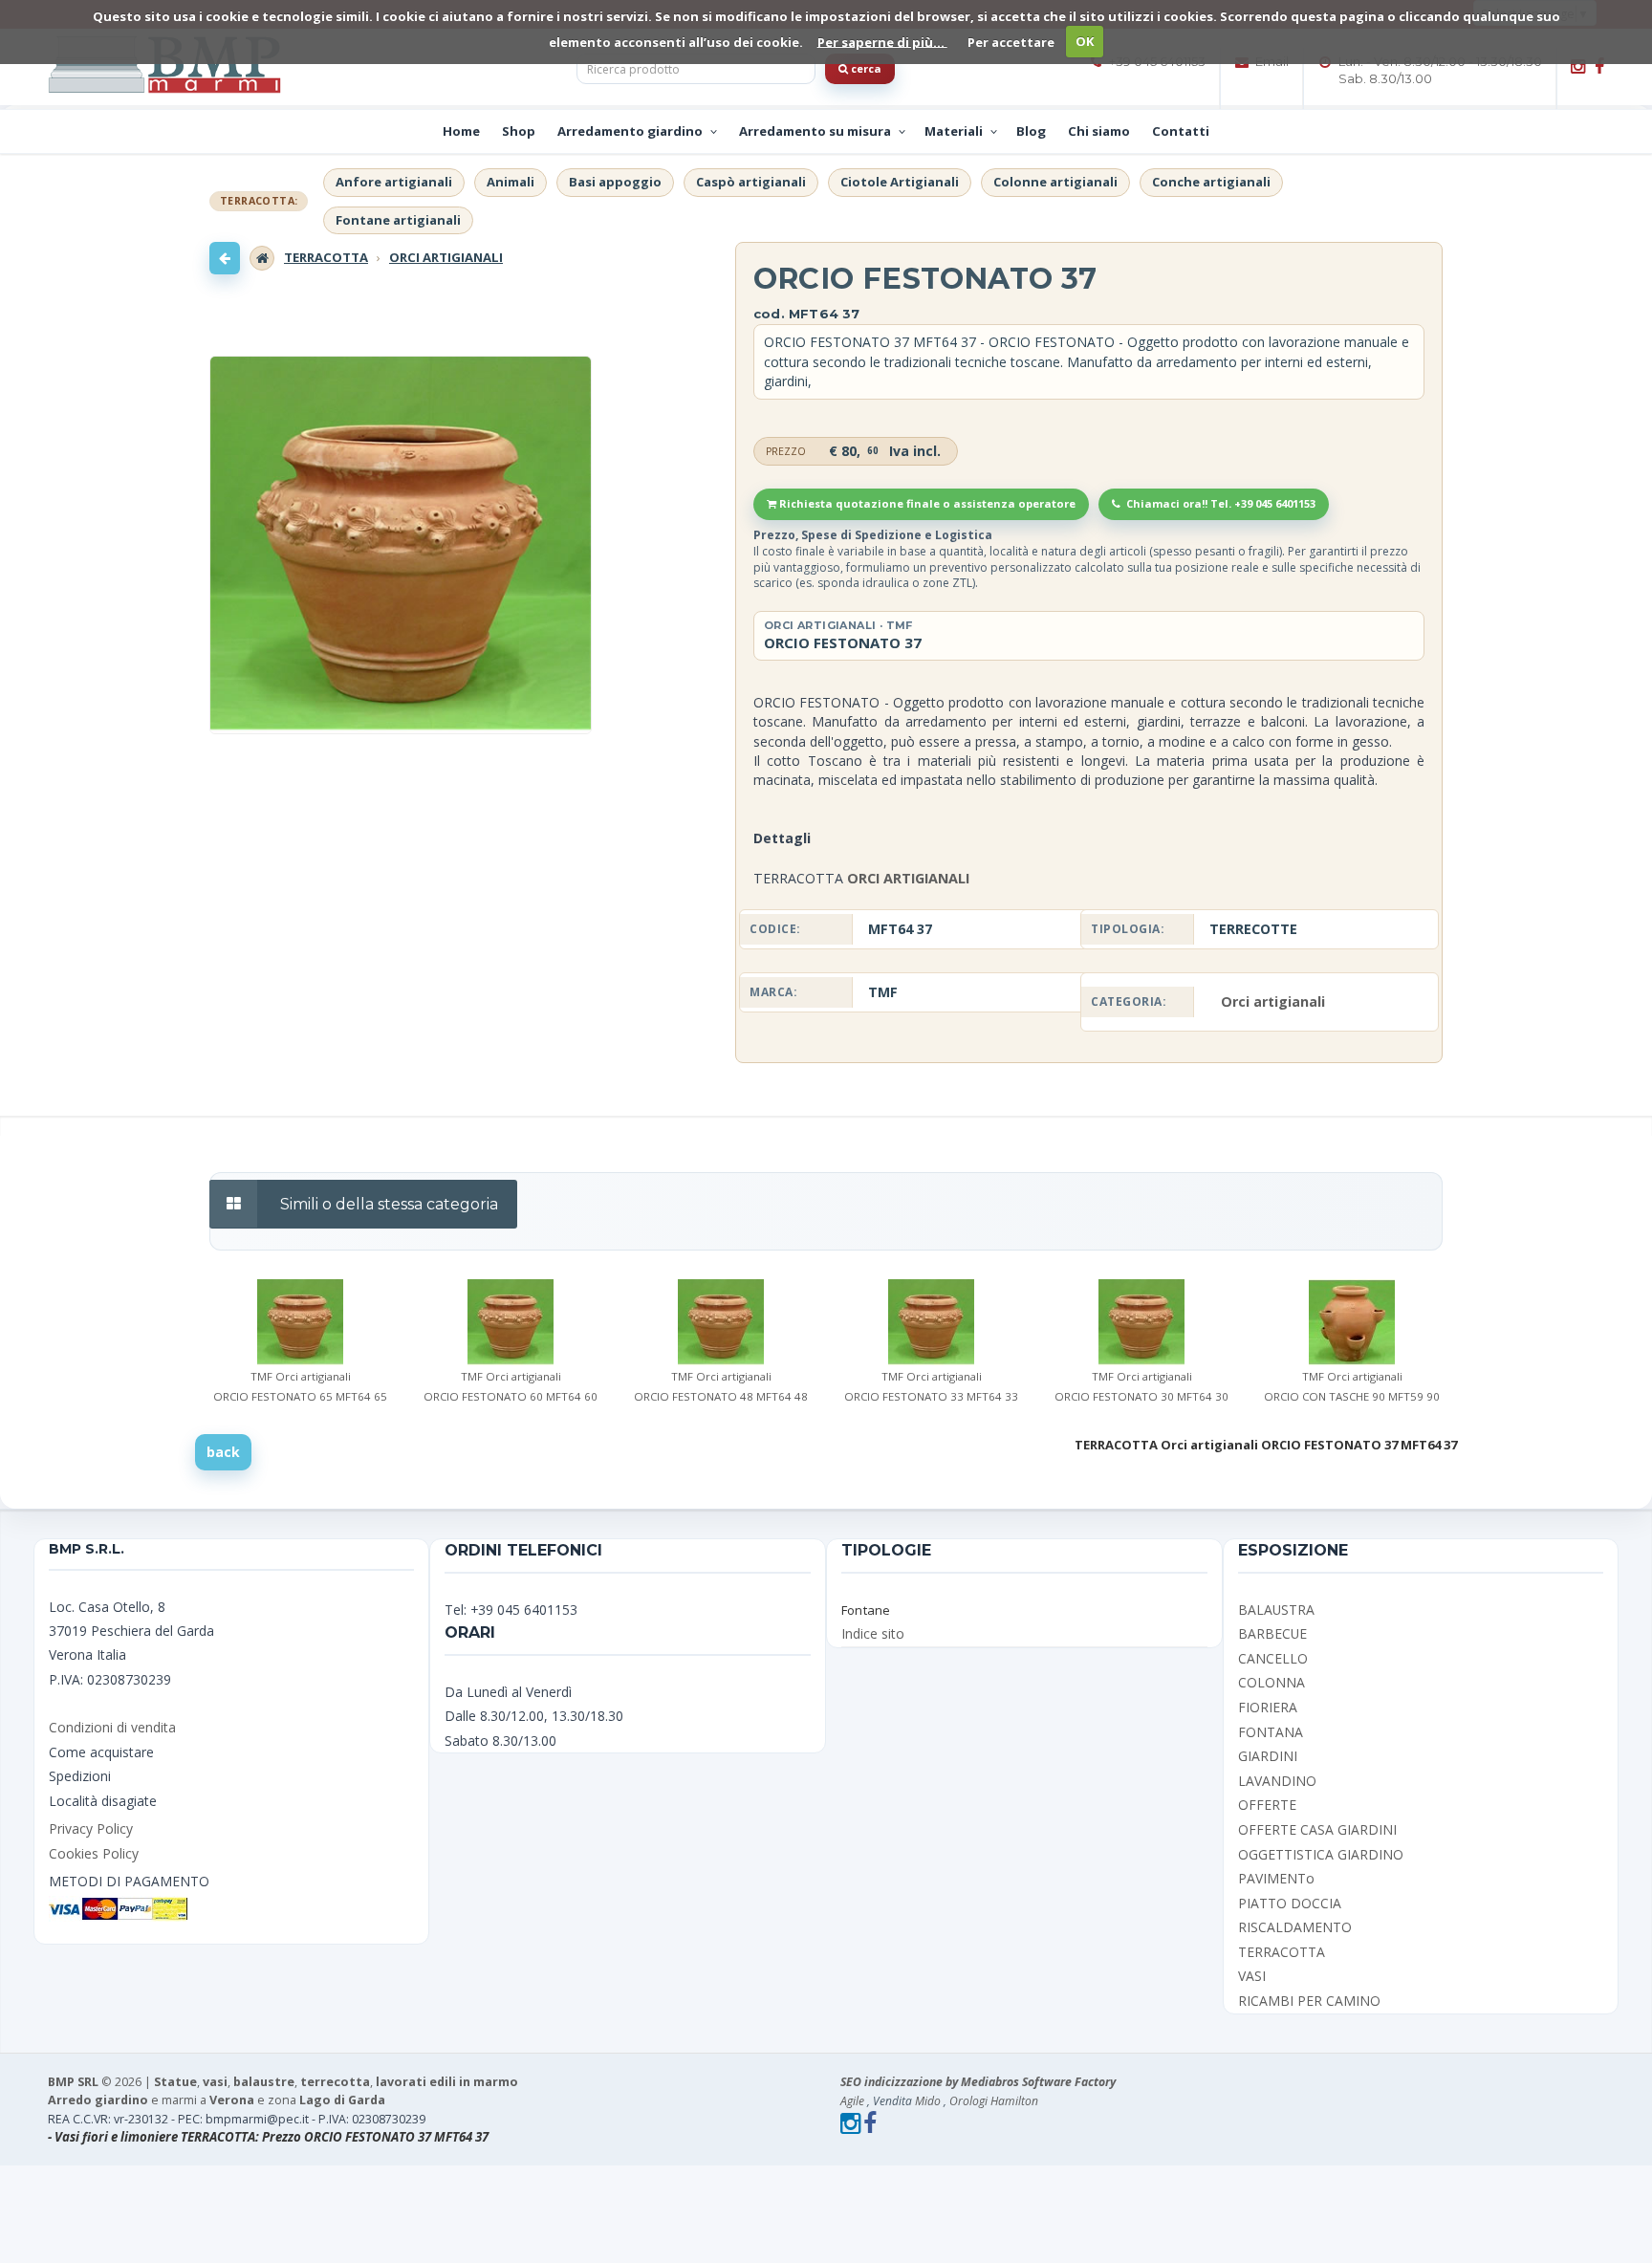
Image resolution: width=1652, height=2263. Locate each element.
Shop (519, 131)
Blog (1031, 131)
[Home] (262, 258)
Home (461, 131)
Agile (854, 2101)
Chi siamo (1099, 131)
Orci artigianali (1273, 1001)
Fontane (866, 1610)
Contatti (1181, 131)
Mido (928, 2101)
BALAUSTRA (1276, 1610)
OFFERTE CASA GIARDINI (1317, 1829)
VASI (1252, 1976)
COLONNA (1272, 1682)
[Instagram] (1578, 67)
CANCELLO (1273, 1658)
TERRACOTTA (326, 257)
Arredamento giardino (630, 131)
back (223, 1452)
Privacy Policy (91, 1828)
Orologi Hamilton (994, 2101)
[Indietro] (225, 258)
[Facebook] (1599, 67)
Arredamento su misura (815, 131)
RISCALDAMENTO (1295, 1927)
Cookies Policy (94, 1853)
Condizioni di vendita (112, 1727)
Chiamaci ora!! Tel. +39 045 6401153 (1219, 503)
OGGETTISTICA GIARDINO (1321, 1854)
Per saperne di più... (882, 41)
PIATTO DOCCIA (1290, 1903)
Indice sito (873, 1633)
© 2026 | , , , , (283, 2082)
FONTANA (1271, 1732)
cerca (865, 68)
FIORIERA (1268, 1707)
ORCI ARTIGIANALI (446, 257)
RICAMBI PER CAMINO (1309, 2001)
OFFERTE (1267, 1805)
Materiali (954, 131)
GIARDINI (1268, 1756)
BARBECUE (1272, 1633)
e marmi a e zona (217, 2100)
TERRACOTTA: (259, 202)
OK (1085, 41)
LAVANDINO (1277, 1781)
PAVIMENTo (1276, 1878)
